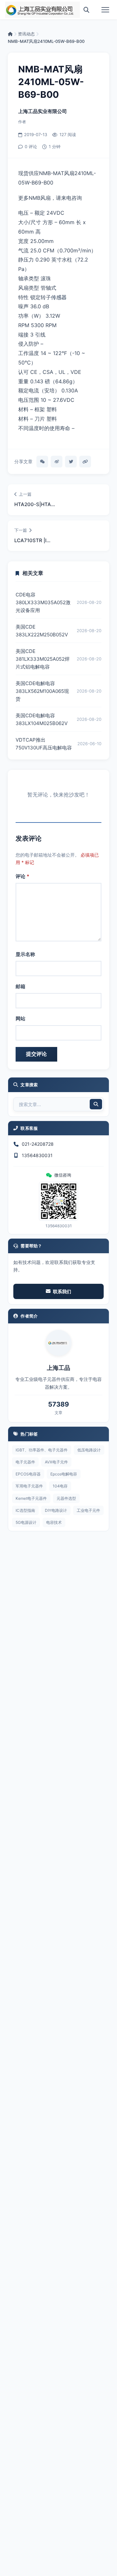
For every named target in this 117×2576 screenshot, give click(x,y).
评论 (22, 876)
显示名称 (25, 954)
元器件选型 (66, 1498)
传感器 (59, 297)
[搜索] (86, 10)
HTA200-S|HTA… (35, 504)
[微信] (42, 462)
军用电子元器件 (29, 1486)
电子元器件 (25, 1462)
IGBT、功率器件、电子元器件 (42, 1450)
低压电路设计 (89, 1450)
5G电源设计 (26, 1522)
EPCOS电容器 (28, 1474)
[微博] (57, 462)
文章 (58, 1413)
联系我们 (62, 1291)
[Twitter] (71, 462)
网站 (20, 1019)
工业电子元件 (88, 1510)
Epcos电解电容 (64, 1474)
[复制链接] (85, 462)
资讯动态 (26, 34)
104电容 (60, 1486)
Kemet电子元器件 (31, 1498)
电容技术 (54, 1522)
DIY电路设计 (56, 1510)
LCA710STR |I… (32, 540)
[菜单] (105, 10)
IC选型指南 (25, 1510)
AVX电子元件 (56, 1462)
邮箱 (20, 986)
